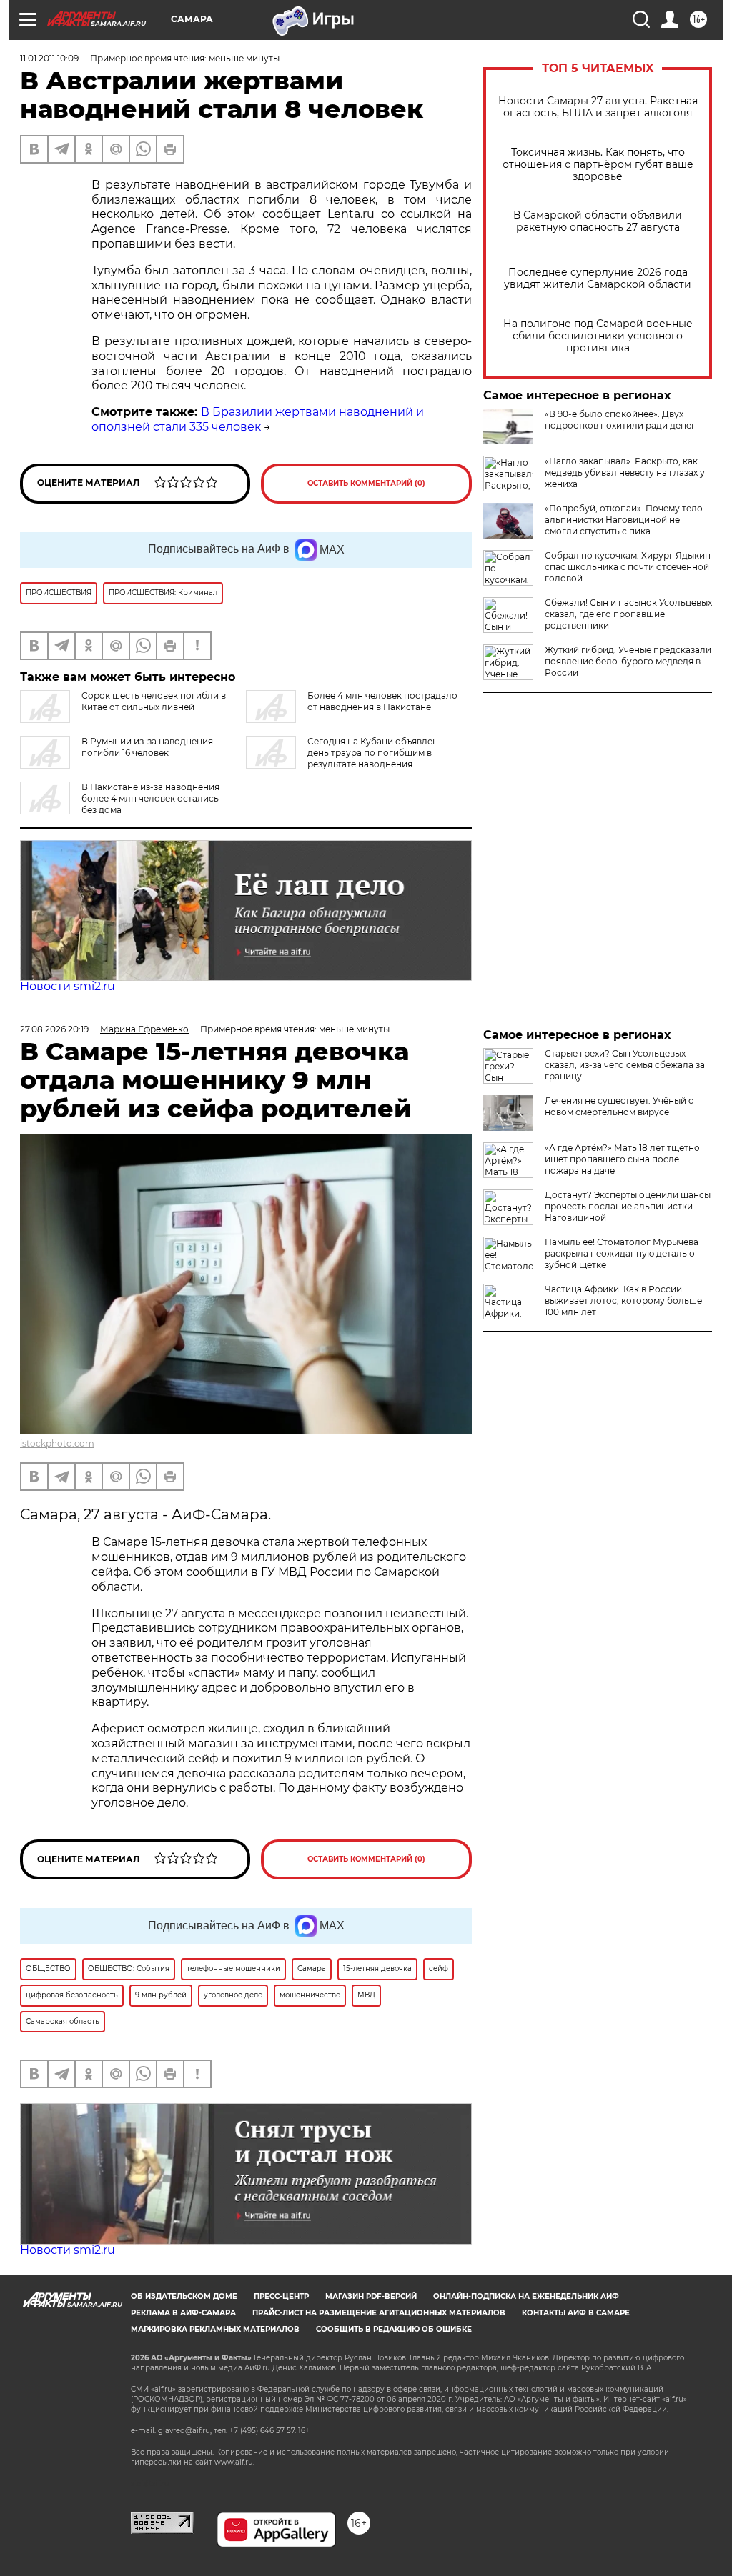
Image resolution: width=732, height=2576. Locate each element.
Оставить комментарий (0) (366, 483)
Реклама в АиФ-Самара (183, 2313)
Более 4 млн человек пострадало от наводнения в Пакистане (382, 701)
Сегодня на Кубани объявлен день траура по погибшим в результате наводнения (373, 753)
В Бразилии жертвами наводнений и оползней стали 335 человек (258, 419)
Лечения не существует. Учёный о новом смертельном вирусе (619, 1106)
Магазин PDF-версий (371, 2296)
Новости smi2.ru (68, 986)
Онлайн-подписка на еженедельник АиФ (526, 2296)
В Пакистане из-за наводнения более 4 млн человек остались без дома (150, 798)
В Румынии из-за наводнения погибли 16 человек (147, 747)
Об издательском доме (184, 2296)
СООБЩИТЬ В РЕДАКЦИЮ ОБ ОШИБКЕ (394, 2329)
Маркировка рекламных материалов (215, 2329)
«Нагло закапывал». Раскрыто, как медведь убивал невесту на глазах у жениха (625, 473)
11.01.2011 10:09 (49, 58)
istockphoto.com (57, 1443)
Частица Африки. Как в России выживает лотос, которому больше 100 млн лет (623, 1301)
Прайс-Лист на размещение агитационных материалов (379, 2313)
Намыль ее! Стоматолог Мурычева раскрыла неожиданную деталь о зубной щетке (622, 1253)
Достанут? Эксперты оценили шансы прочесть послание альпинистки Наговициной (628, 1206)
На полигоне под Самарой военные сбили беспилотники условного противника (598, 336)
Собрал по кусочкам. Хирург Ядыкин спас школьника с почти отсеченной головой (628, 567)
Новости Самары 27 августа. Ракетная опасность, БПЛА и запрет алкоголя (598, 107)
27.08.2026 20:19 (54, 1029)
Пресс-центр (281, 2296)
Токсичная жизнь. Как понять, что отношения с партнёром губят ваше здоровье (598, 165)
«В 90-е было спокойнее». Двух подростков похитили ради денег (620, 420)
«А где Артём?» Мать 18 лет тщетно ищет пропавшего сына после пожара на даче (622, 1159)
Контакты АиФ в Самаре (576, 2313)
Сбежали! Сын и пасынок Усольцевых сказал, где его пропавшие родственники (628, 614)
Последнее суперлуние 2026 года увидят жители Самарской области (598, 279)
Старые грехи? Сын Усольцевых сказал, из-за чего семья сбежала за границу (625, 1065)
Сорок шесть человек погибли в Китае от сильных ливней (154, 701)
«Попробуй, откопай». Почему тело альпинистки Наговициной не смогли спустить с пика (624, 520)
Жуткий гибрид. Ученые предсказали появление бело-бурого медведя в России (628, 661)
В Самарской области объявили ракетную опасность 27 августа (598, 221)
